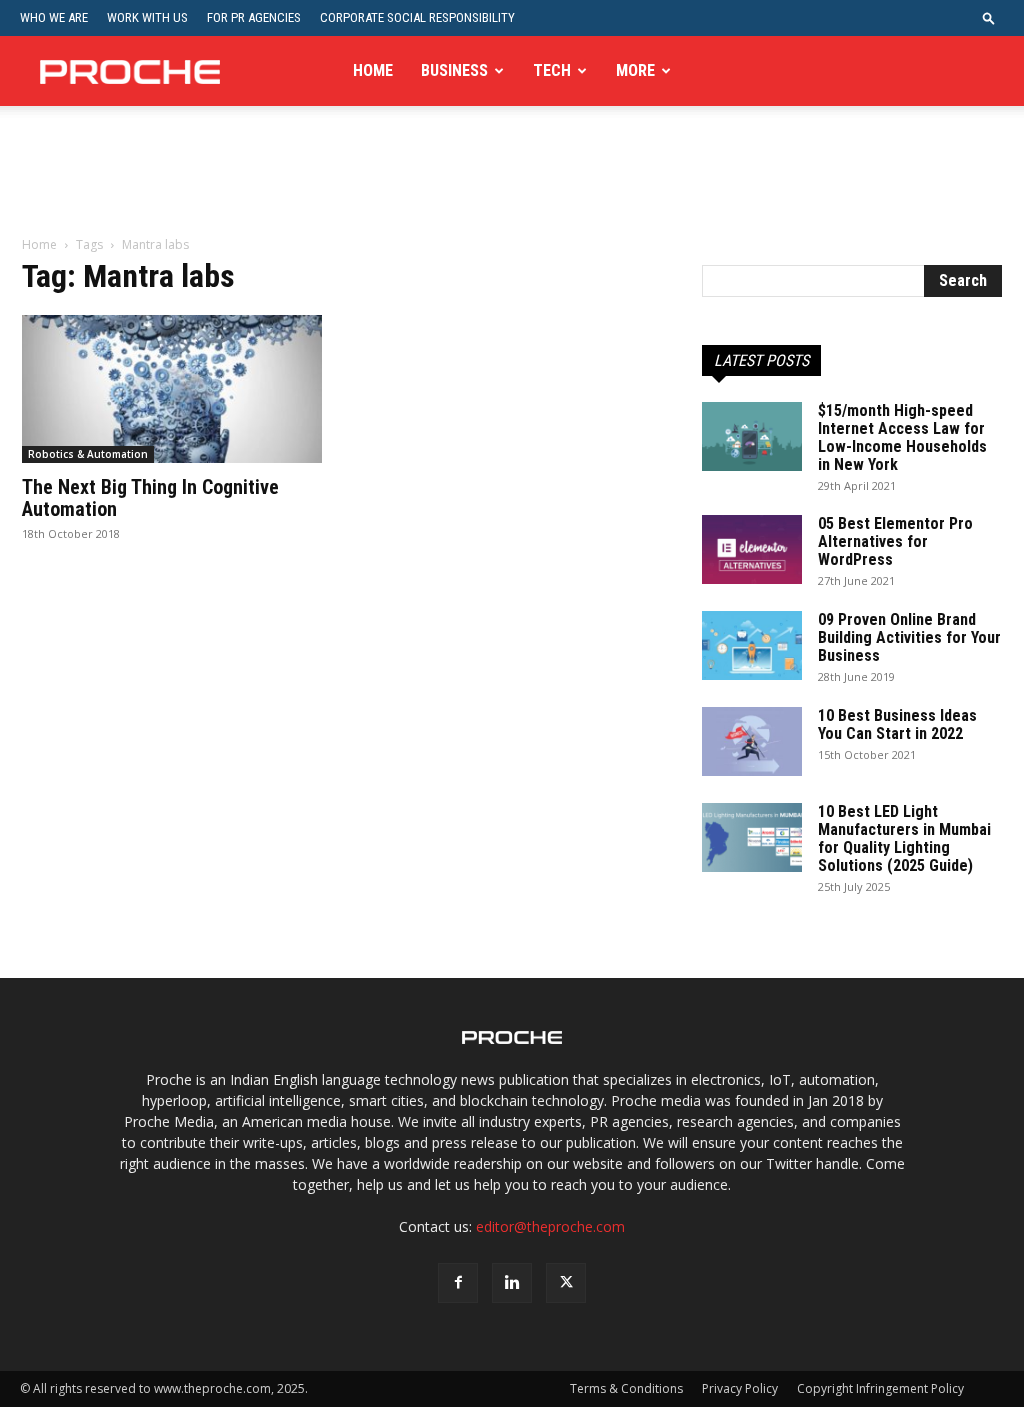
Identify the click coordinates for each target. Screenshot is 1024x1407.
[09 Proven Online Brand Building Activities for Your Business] (752, 645)
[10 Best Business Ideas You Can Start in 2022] (752, 741)
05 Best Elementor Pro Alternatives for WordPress (895, 541)
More (635, 70)
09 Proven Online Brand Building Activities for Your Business (909, 637)
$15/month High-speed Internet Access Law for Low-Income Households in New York (902, 437)
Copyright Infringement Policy (880, 1388)
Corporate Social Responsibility (417, 17)
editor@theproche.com (550, 1226)
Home (373, 70)
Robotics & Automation (88, 454)
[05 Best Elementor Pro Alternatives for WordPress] (752, 549)
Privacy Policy (740, 1388)
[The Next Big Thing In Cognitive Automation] (172, 389)
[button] (989, 17)
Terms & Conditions (626, 1388)
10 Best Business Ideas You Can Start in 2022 (897, 724)
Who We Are (54, 17)
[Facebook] (458, 1283)
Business (454, 70)
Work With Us (147, 17)
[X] (566, 1283)
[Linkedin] (512, 1283)
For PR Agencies (254, 17)
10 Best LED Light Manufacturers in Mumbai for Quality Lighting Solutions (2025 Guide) (904, 838)
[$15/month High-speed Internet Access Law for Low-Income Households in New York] (752, 436)
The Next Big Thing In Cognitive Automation (150, 498)
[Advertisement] (512, 184)
